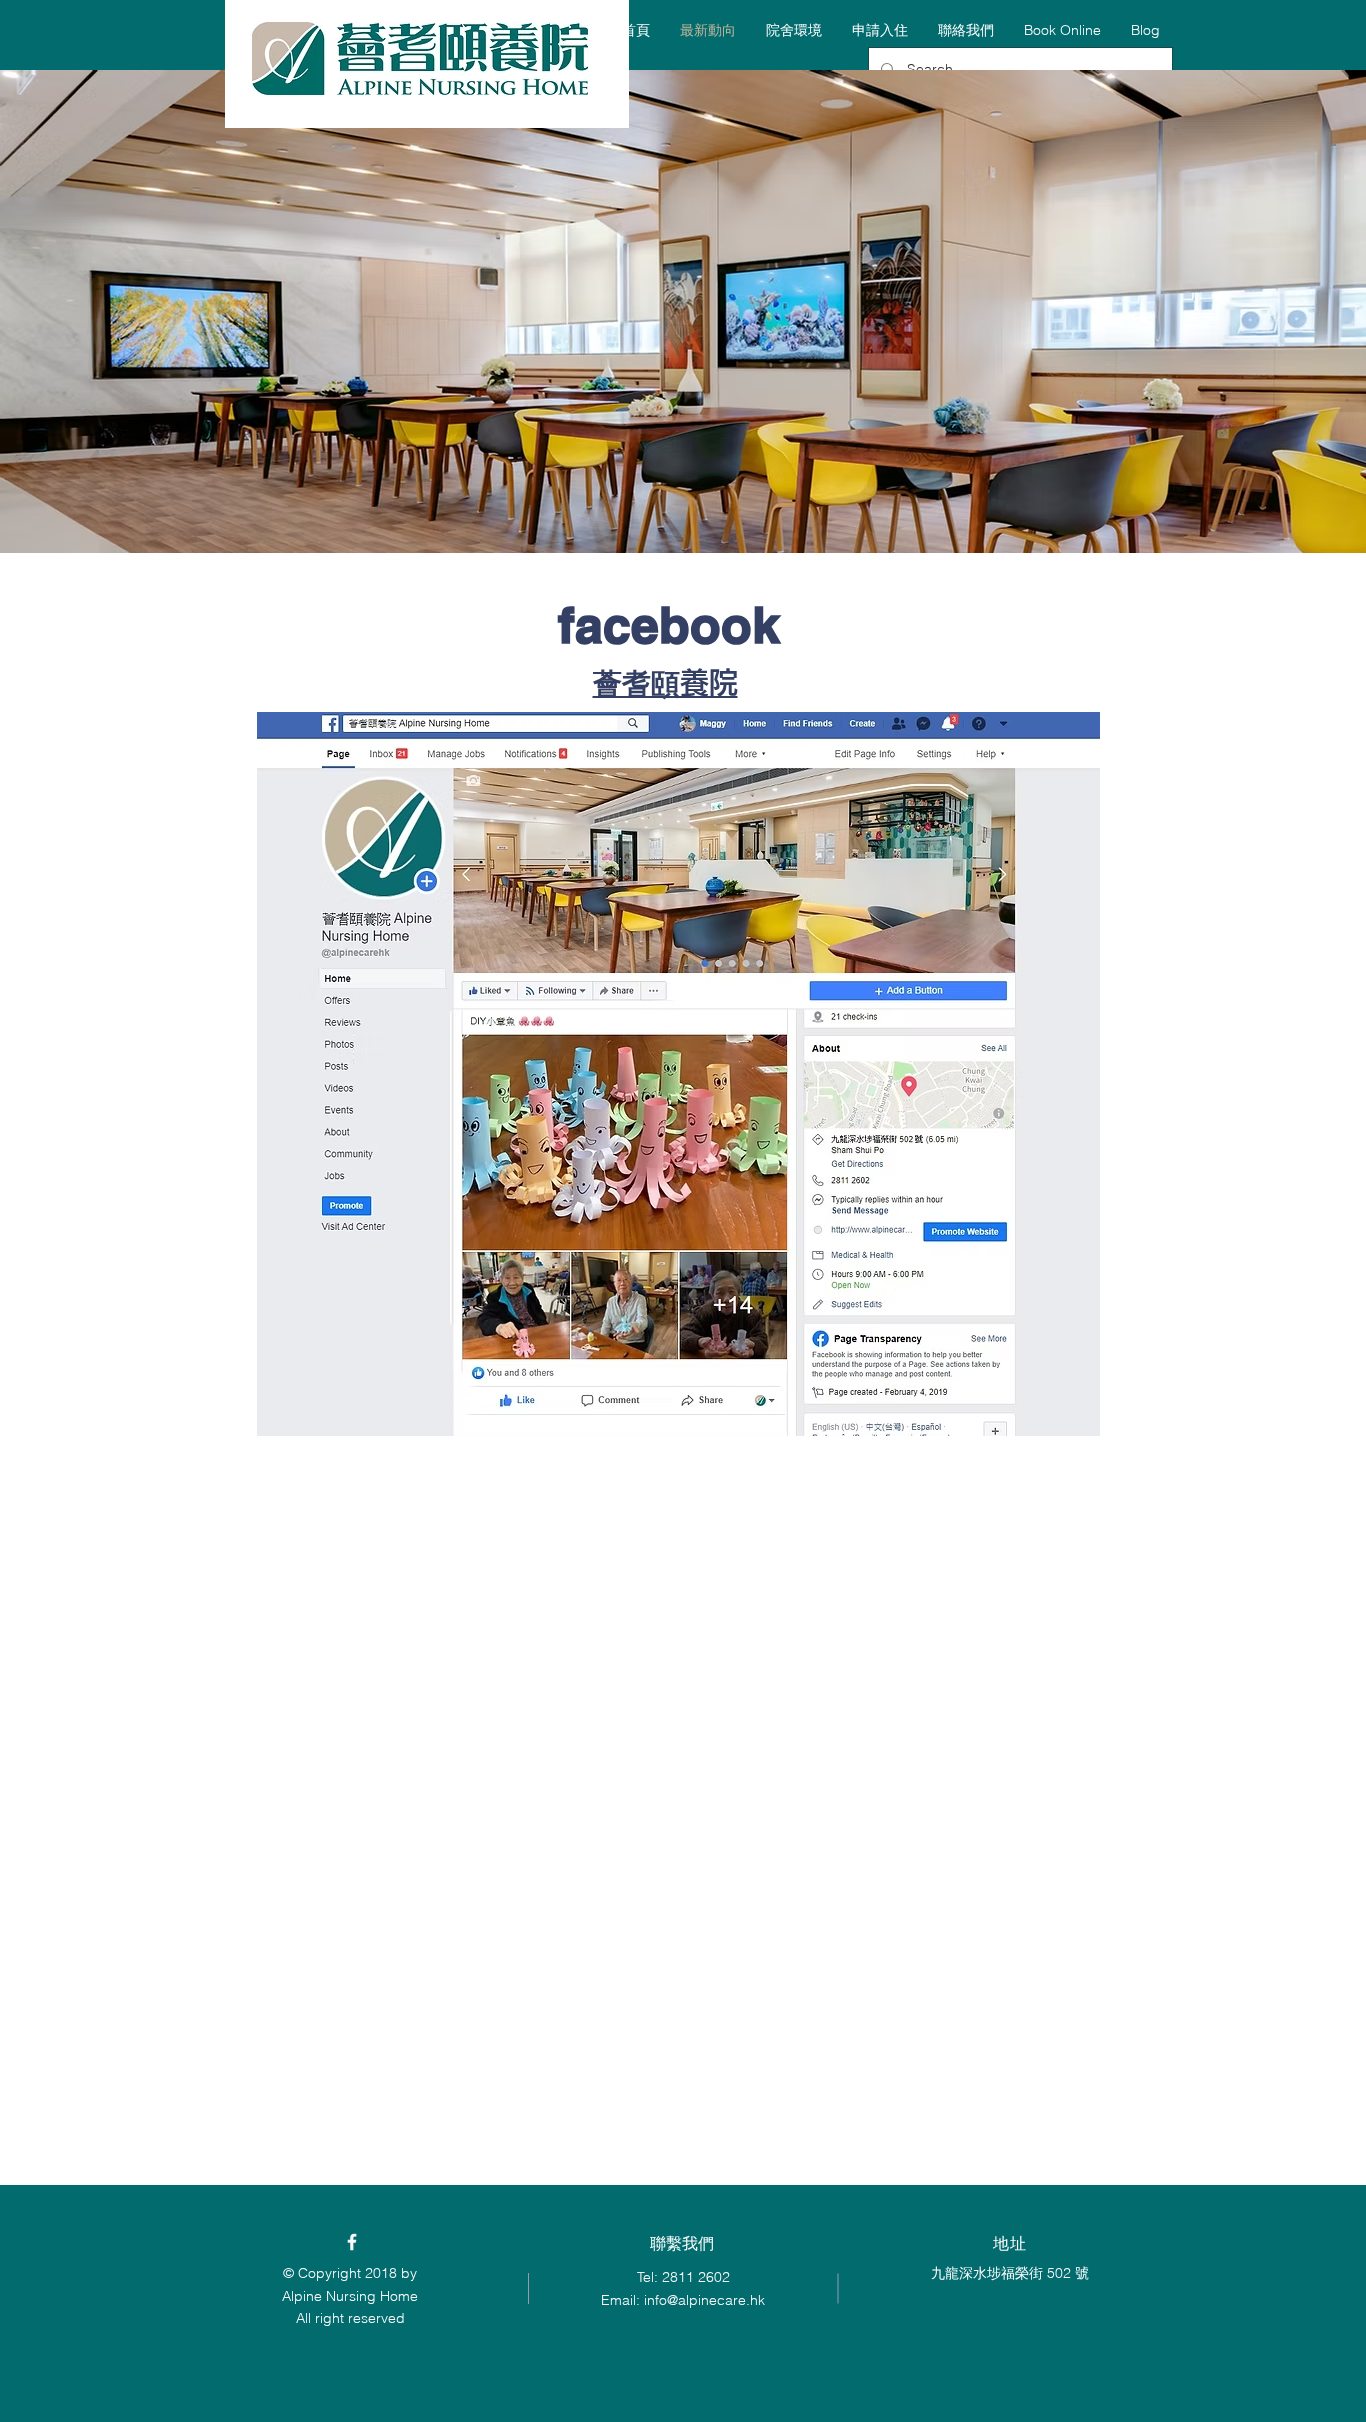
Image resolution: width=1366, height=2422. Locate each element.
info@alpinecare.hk (704, 2300)
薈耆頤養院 (665, 682)
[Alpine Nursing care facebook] (352, 2242)
